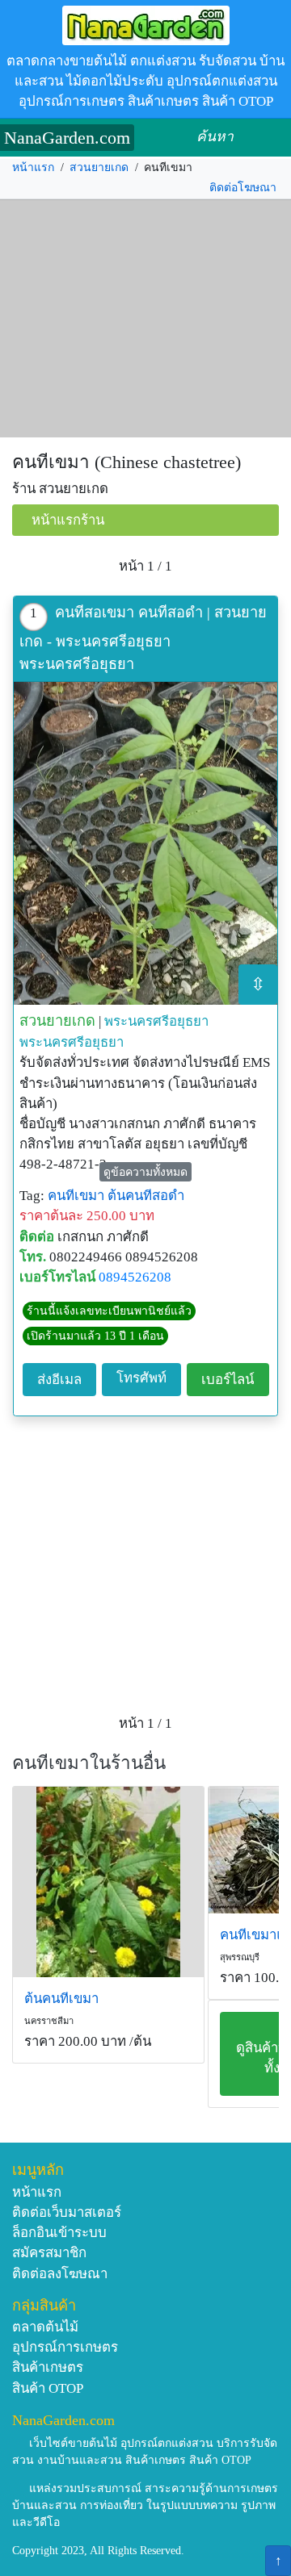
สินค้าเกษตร (48, 2367)
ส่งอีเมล (59, 1380)
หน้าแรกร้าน (68, 520)
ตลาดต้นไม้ (45, 2327)
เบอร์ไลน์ (228, 1380)
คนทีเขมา (76, 1196)
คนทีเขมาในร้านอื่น (89, 1763)
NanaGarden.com (67, 138)
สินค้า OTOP (48, 2388)
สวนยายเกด (99, 167)
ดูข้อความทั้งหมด (145, 1172)
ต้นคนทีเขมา (61, 1999)
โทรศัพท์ (141, 1378)
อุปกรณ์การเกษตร (65, 2347)
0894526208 (135, 1277)
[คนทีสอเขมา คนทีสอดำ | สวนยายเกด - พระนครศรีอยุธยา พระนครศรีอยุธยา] (145, 843)
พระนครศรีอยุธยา (156, 1021)
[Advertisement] (145, 319)
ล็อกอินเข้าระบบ (59, 2233)
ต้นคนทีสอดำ (146, 1196)
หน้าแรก (33, 167)
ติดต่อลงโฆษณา (60, 2274)
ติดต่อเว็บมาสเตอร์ (67, 2212)
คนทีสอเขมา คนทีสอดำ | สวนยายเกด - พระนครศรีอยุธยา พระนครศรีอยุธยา (143, 638)
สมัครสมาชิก (49, 2253)
